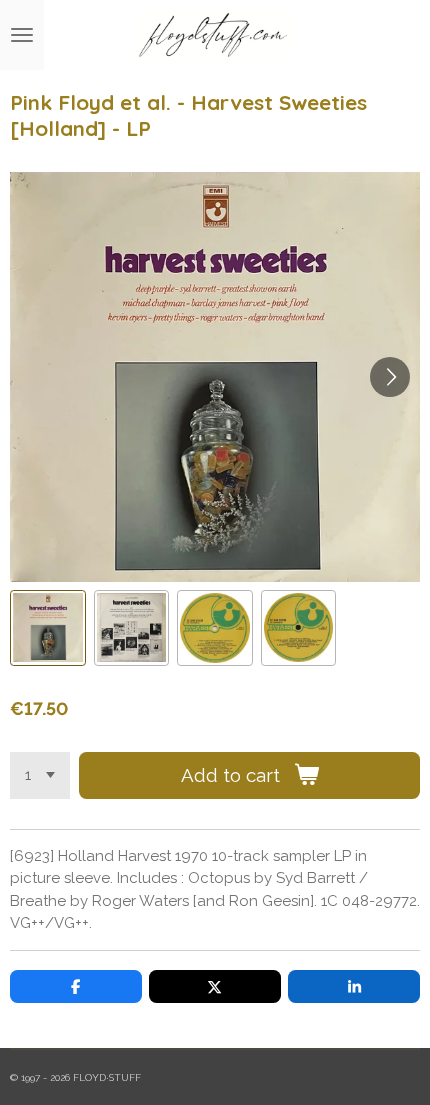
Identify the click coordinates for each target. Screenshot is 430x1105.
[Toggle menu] (22, 35)
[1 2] (40, 775)
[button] (48, 628)
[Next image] (390, 377)
